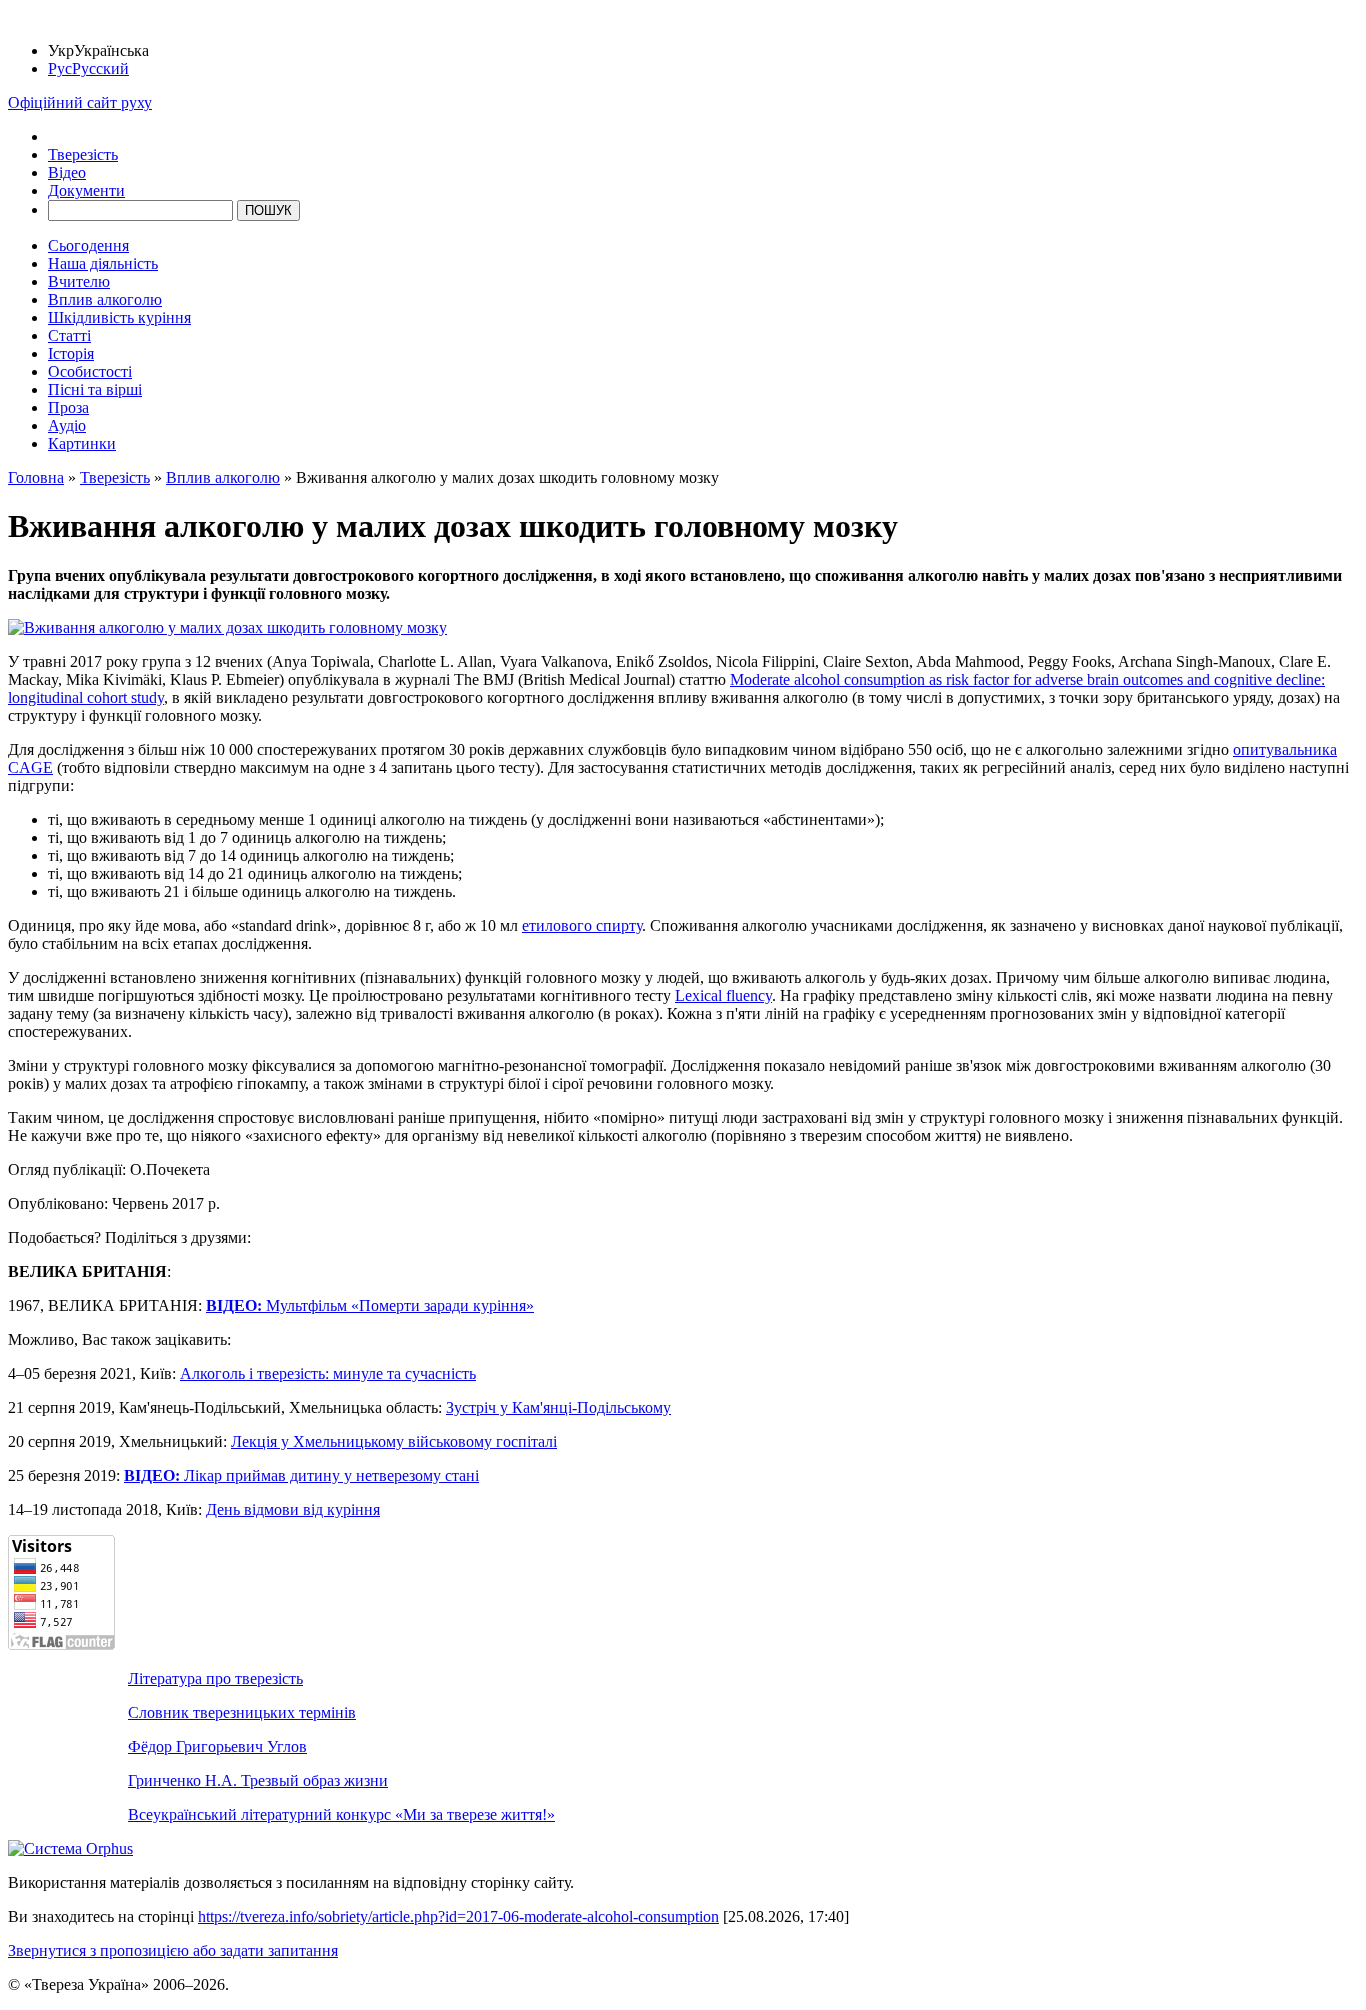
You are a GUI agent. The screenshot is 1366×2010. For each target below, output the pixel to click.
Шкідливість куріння (119, 317)
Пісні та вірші (95, 389)
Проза (68, 407)
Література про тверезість (215, 1678)
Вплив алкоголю (105, 299)
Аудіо (67, 425)
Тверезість (83, 154)
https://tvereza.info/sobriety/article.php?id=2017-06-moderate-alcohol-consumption (458, 1916)
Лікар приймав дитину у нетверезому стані (301, 1475)
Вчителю (79, 281)
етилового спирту (582, 925)
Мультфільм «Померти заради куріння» (370, 1305)
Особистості (90, 371)
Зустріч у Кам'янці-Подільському (558, 1407)
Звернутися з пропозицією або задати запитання (173, 1950)
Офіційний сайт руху (80, 102)
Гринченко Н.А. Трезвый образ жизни (258, 1780)
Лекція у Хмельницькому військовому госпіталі (394, 1441)
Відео (67, 172)
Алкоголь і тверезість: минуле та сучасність (328, 1373)
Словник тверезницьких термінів (242, 1712)
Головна (36, 477)
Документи (86, 190)
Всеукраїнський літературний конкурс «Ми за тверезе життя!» (341, 1814)
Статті (69, 335)
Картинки (82, 443)
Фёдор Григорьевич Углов (217, 1746)
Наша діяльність (103, 263)
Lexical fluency (723, 995)
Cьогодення (88, 245)
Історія (71, 353)
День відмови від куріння (293, 1509)
